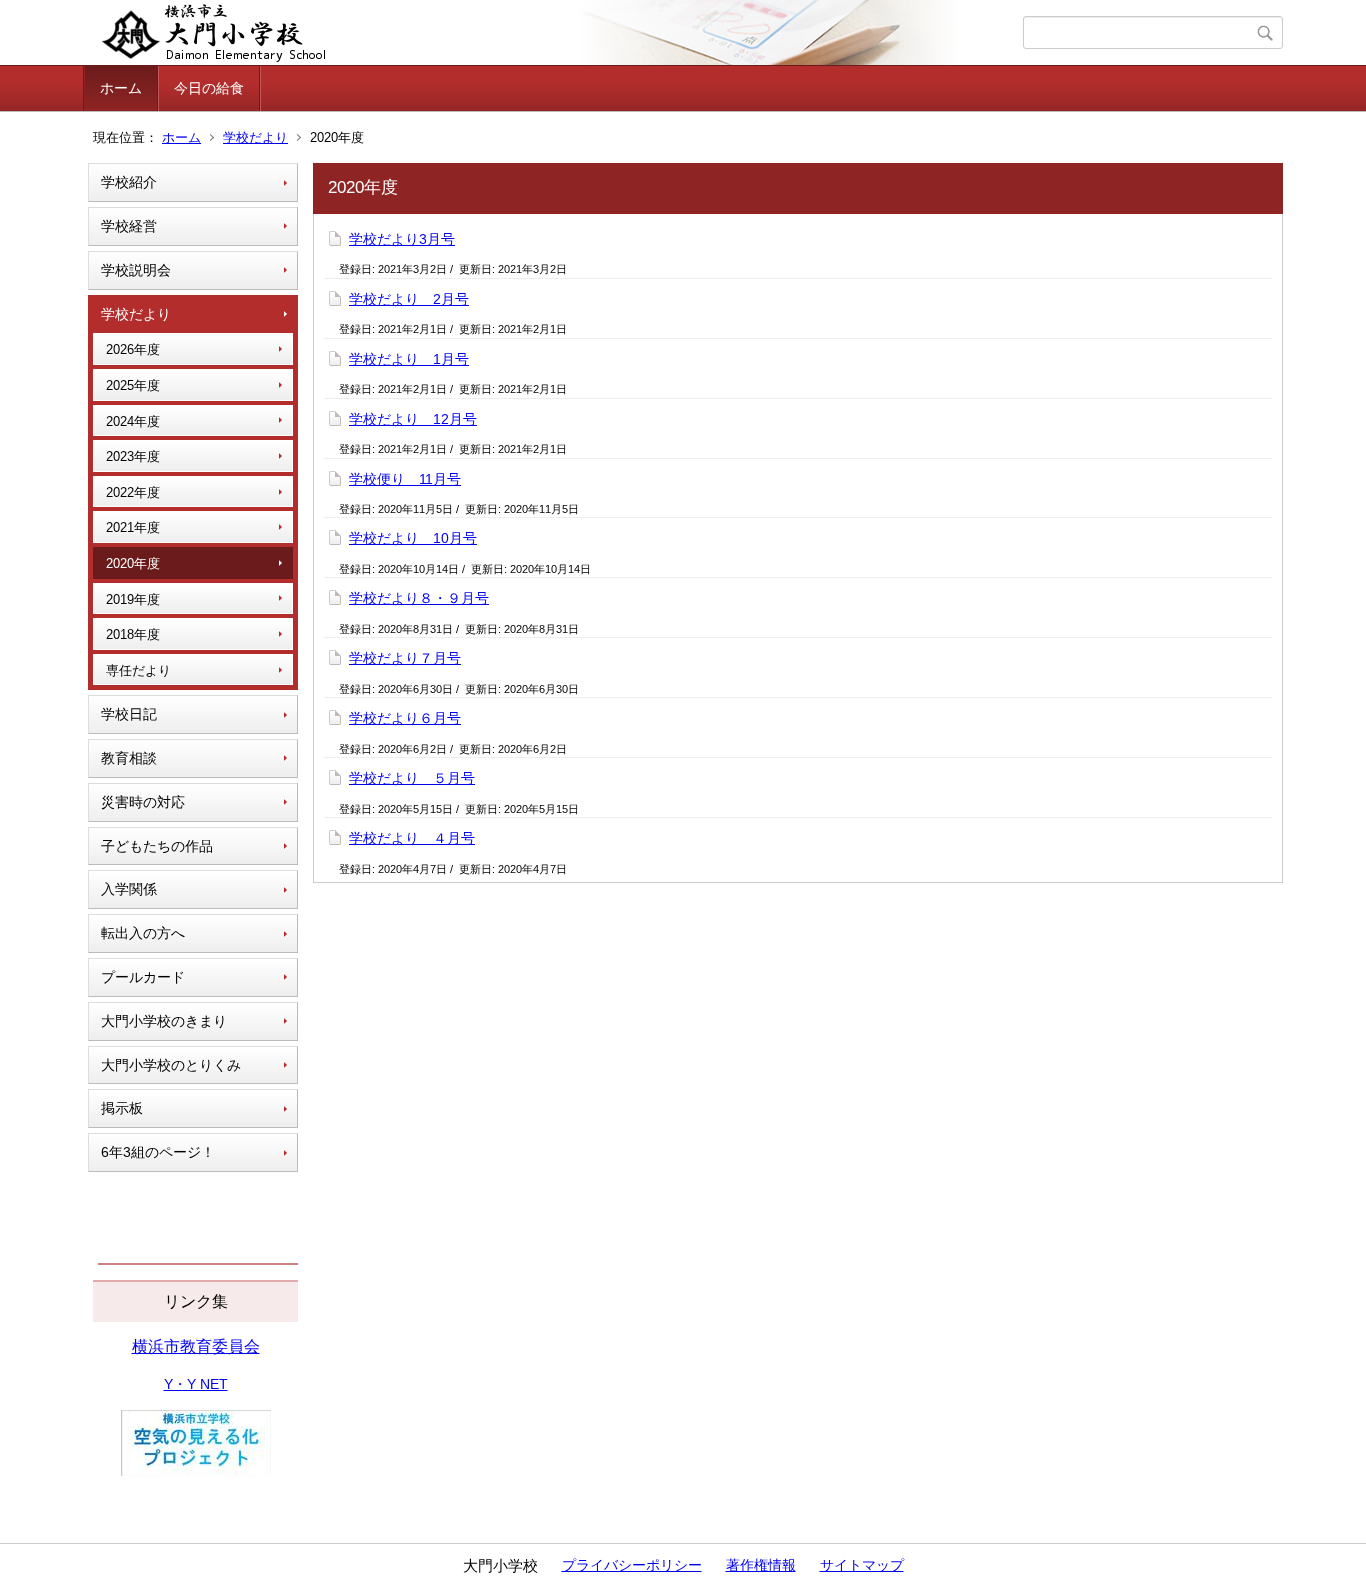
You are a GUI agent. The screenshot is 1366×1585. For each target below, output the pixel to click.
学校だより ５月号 (412, 778)
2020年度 (133, 563)
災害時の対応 (143, 802)
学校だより (255, 137)
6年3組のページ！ (158, 1152)
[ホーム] (555, 33)
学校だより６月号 (405, 718)
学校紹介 (129, 182)
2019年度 (133, 599)
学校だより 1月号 (409, 359)
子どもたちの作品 (157, 846)
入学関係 (129, 889)
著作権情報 (761, 1565)
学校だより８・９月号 (419, 598)
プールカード (143, 977)
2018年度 (133, 634)
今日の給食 (209, 88)
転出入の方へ (143, 933)
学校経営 (129, 226)
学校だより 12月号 (413, 419)
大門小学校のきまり (164, 1021)
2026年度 (133, 349)
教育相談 (129, 758)
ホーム (121, 88)
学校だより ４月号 (412, 838)
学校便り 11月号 (405, 479)
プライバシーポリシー (632, 1565)
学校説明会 (136, 270)
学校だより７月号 (405, 658)
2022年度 (133, 492)
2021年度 (133, 527)
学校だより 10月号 (413, 538)
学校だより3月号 (402, 239)
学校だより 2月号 (409, 299)
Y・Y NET (196, 1384)
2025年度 (133, 385)
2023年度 (133, 456)
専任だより (138, 670)
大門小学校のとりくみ (171, 1065)
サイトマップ (862, 1565)
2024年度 (133, 421)
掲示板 (122, 1108)
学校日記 (129, 714)
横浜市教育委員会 (196, 1346)
